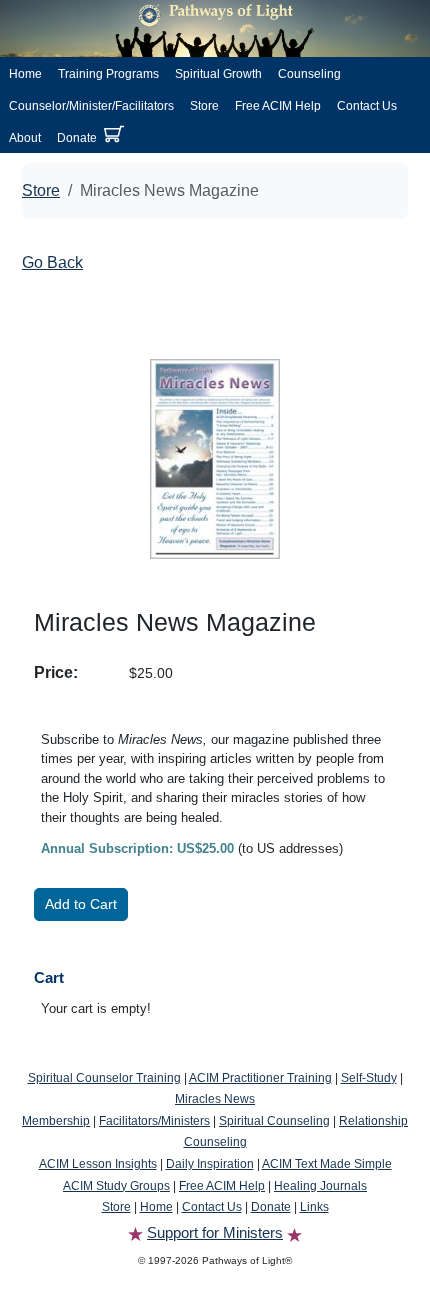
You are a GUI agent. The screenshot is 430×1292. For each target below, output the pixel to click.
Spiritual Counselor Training (104, 1078)
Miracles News (215, 1099)
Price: (56, 672)
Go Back (52, 262)
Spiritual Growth (218, 74)
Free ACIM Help (278, 106)
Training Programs (108, 74)
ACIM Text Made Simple (327, 1164)
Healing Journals (320, 1186)
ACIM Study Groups (116, 1186)
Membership (56, 1121)
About (25, 138)
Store (204, 106)
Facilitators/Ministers (154, 1121)
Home (25, 74)
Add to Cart (81, 904)
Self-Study (369, 1078)
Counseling (309, 74)
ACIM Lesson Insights (98, 1164)
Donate (77, 138)
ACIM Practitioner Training (260, 1078)
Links (314, 1207)
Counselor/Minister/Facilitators (91, 106)
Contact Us (367, 106)
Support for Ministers (215, 1232)
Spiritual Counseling (274, 1121)
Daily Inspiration (210, 1164)
